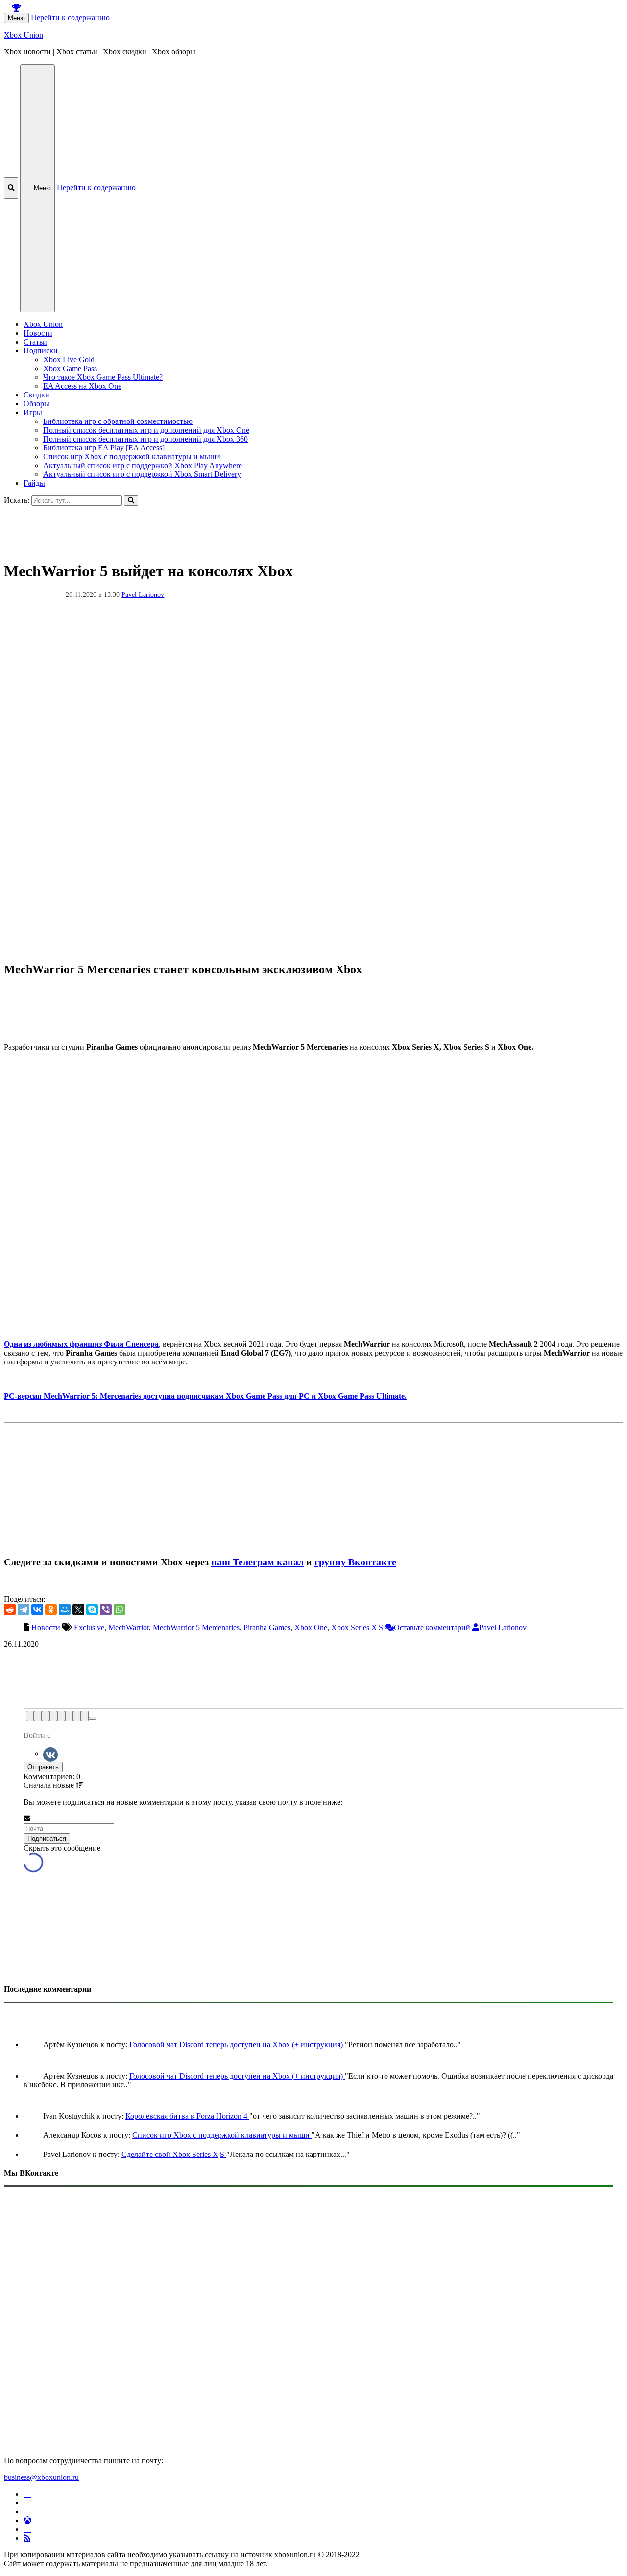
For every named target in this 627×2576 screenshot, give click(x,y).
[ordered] (61, 1716)
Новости (38, 333)
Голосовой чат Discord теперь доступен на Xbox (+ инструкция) (237, 2044)
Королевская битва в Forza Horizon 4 (187, 2116)
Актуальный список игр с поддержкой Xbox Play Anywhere (143, 465)
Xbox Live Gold (69, 359)
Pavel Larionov (143, 595)
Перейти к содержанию (70, 17)
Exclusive (89, 1627)
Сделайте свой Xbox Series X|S (174, 2154)
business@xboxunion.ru (41, 2477)
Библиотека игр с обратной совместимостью (118, 421)
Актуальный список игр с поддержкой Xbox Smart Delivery (142, 474)
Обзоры (36, 404)
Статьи (35, 342)
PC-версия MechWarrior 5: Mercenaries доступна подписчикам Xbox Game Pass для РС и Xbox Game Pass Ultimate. (205, 1396)
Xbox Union (24, 35)
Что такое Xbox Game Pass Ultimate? (103, 377)
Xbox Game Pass (70, 368)
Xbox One (311, 1627)
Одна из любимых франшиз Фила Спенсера (81, 1344)
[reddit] (10, 1610)
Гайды (34, 483)
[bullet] (69, 1716)
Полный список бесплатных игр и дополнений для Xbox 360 (145, 439)
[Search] (131, 501)
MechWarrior (129, 1627)
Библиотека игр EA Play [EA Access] (104, 448)
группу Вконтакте (355, 1562)
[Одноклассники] (51, 1610)
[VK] (50, 1753)
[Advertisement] (298, 528)
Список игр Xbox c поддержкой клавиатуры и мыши (132, 457)
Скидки (36, 395)
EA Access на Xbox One (82, 386)
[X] (78, 1610)
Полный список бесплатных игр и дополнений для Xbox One (146, 430)
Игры (33, 412)
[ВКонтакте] (37, 1610)
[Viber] (106, 1610)
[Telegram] (24, 1610)
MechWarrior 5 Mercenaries (196, 1627)
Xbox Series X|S (357, 1627)
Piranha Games (267, 1627)
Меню (16, 18)
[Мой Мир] (65, 1610)
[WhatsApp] (120, 1610)
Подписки (41, 351)
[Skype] (92, 1610)
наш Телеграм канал (257, 1562)
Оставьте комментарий (432, 1627)
